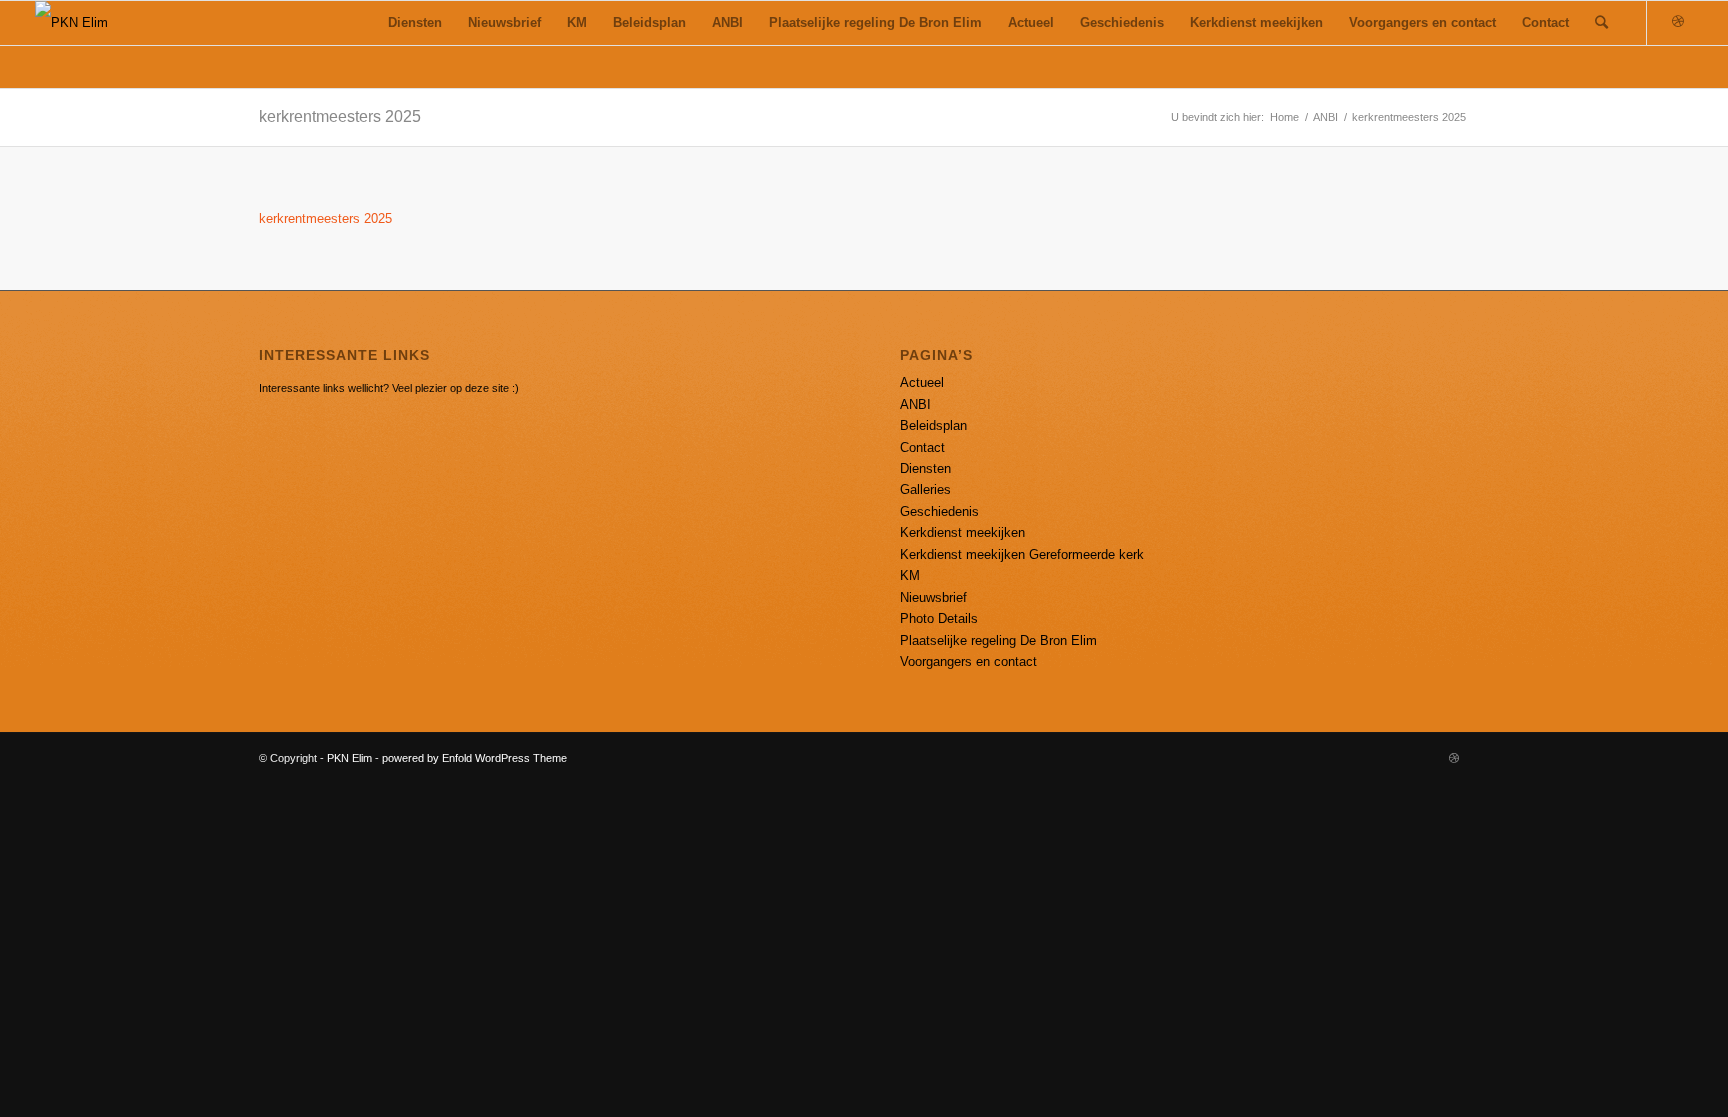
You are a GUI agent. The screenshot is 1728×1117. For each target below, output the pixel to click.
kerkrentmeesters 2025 (340, 116)
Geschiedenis (939, 511)
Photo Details (939, 618)
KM (910, 575)
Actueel (922, 382)
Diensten (925, 468)
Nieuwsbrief (933, 597)
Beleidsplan (933, 425)
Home (1284, 117)
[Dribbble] (1678, 22)
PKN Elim (349, 758)
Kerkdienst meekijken (962, 532)
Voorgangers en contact (968, 661)
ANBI (1325, 117)
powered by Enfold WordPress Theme (474, 758)
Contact (922, 447)
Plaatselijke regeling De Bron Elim (998, 640)
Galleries (925, 489)
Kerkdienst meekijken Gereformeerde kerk (1022, 554)
